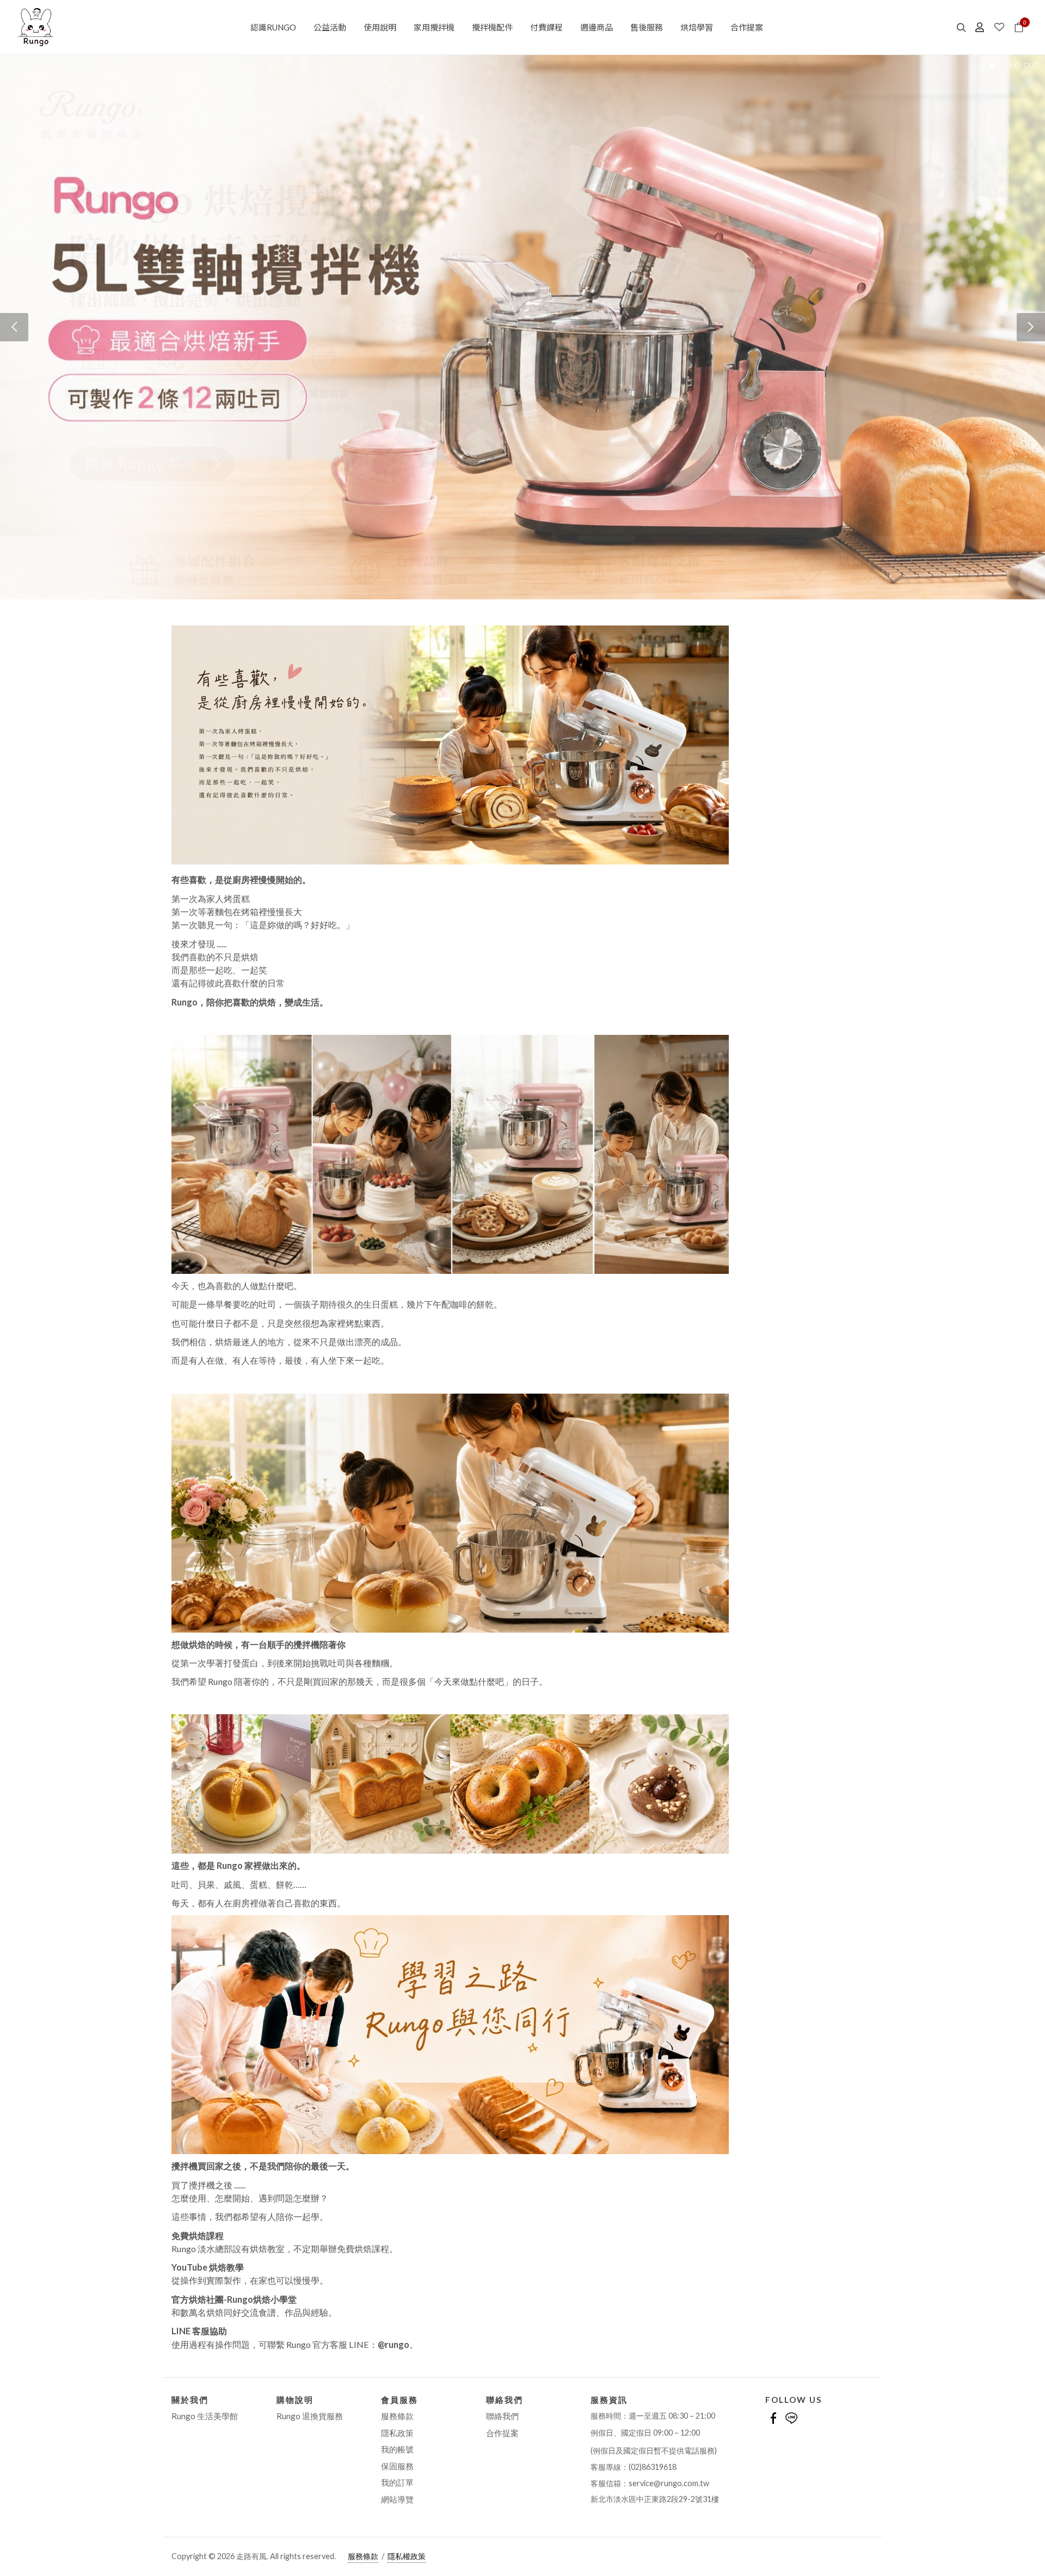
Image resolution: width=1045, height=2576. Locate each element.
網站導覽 (397, 2499)
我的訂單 (397, 2483)
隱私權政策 (407, 2556)
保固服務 (397, 2466)
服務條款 (397, 2416)
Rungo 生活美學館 (205, 2416)
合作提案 (502, 2433)
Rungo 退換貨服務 (310, 2416)
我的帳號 (397, 2450)
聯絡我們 (502, 2416)
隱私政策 (397, 2433)
